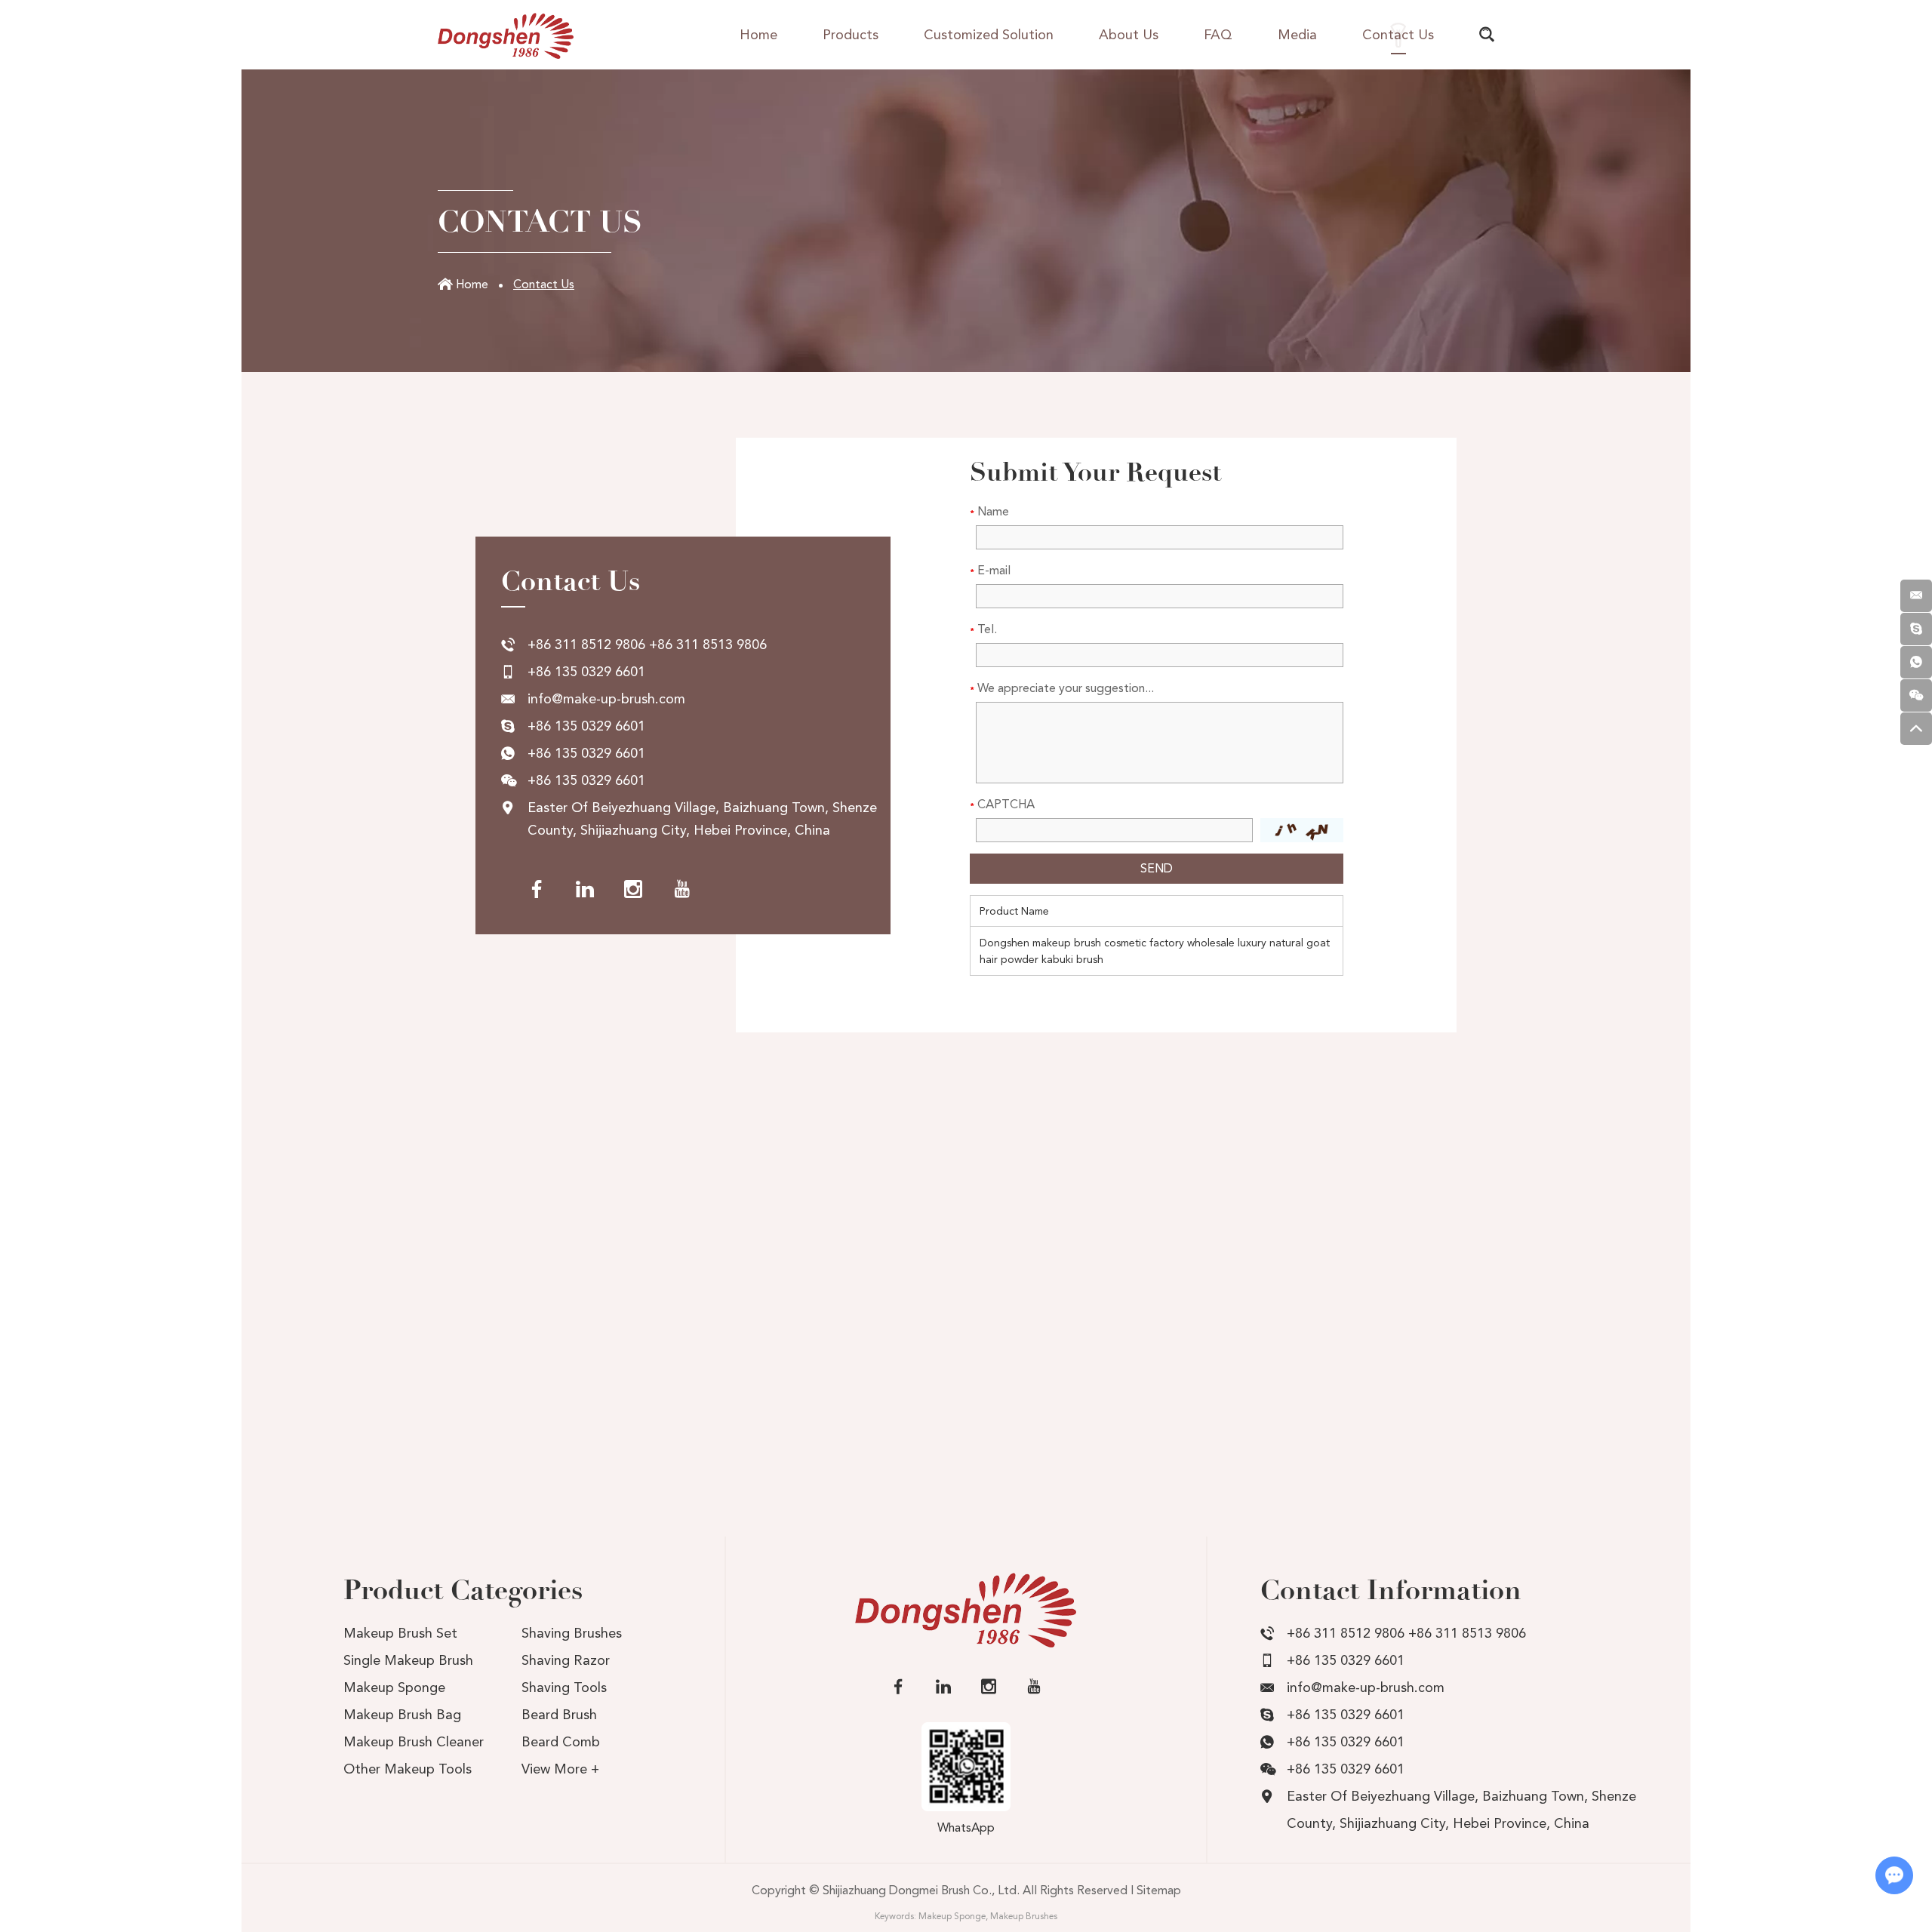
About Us (1129, 34)
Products (851, 34)
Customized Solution (989, 34)
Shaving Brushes (572, 1633)
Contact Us (1398, 34)
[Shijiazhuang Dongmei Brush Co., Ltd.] (506, 35)
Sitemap (1159, 1890)
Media (1297, 34)
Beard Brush (559, 1714)
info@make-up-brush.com (606, 698)
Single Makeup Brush (408, 1660)
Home (758, 34)
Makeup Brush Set (400, 1633)
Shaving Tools (564, 1687)
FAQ (1218, 34)
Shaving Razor (566, 1660)
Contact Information (1391, 1590)
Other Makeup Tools (408, 1769)
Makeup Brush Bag (402, 1714)
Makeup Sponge (394, 1687)
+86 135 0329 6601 (586, 726)
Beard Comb (561, 1741)
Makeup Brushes (1024, 1916)
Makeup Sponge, (953, 1916)
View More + (560, 1769)
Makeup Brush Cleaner (414, 1741)
